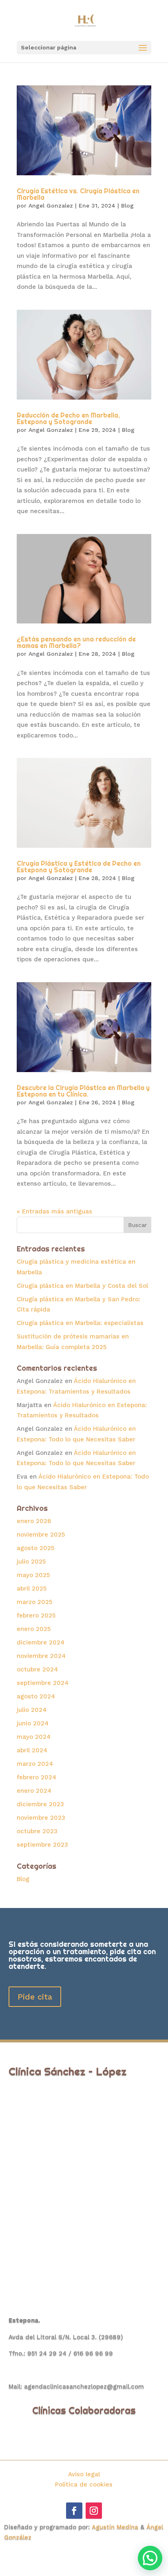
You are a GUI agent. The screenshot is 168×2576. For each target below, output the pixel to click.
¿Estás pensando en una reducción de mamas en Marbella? (76, 642)
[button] (150, 2558)
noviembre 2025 (41, 1535)
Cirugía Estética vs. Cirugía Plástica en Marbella (78, 194)
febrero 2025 (36, 1615)
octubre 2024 (37, 1669)
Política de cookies (84, 2484)
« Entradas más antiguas (54, 1211)
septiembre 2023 (42, 1845)
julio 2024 (32, 1710)
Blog (127, 206)
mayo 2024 (34, 1737)
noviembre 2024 (41, 1656)
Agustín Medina (115, 2527)
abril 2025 (32, 1588)
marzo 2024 (35, 1764)
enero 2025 (34, 1629)
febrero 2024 (36, 1777)
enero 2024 (34, 1791)
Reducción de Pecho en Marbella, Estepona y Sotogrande (68, 418)
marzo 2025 (34, 1602)
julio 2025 (31, 1562)
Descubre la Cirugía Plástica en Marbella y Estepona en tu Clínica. (83, 1091)
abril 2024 (32, 1750)
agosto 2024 (36, 1696)
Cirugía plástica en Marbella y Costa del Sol (82, 1286)
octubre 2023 (37, 1831)
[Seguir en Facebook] (74, 2511)
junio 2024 (33, 1723)
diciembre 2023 (40, 1804)
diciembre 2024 (41, 1642)
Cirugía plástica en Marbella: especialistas (80, 1323)
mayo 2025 (33, 1575)
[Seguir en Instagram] (94, 2511)
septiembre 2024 (43, 1683)
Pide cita (35, 1997)
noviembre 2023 (41, 1818)
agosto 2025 (35, 1548)
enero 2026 (34, 1521)
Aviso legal (84, 2474)
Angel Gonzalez (51, 206)
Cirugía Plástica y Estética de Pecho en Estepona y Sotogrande (79, 867)
